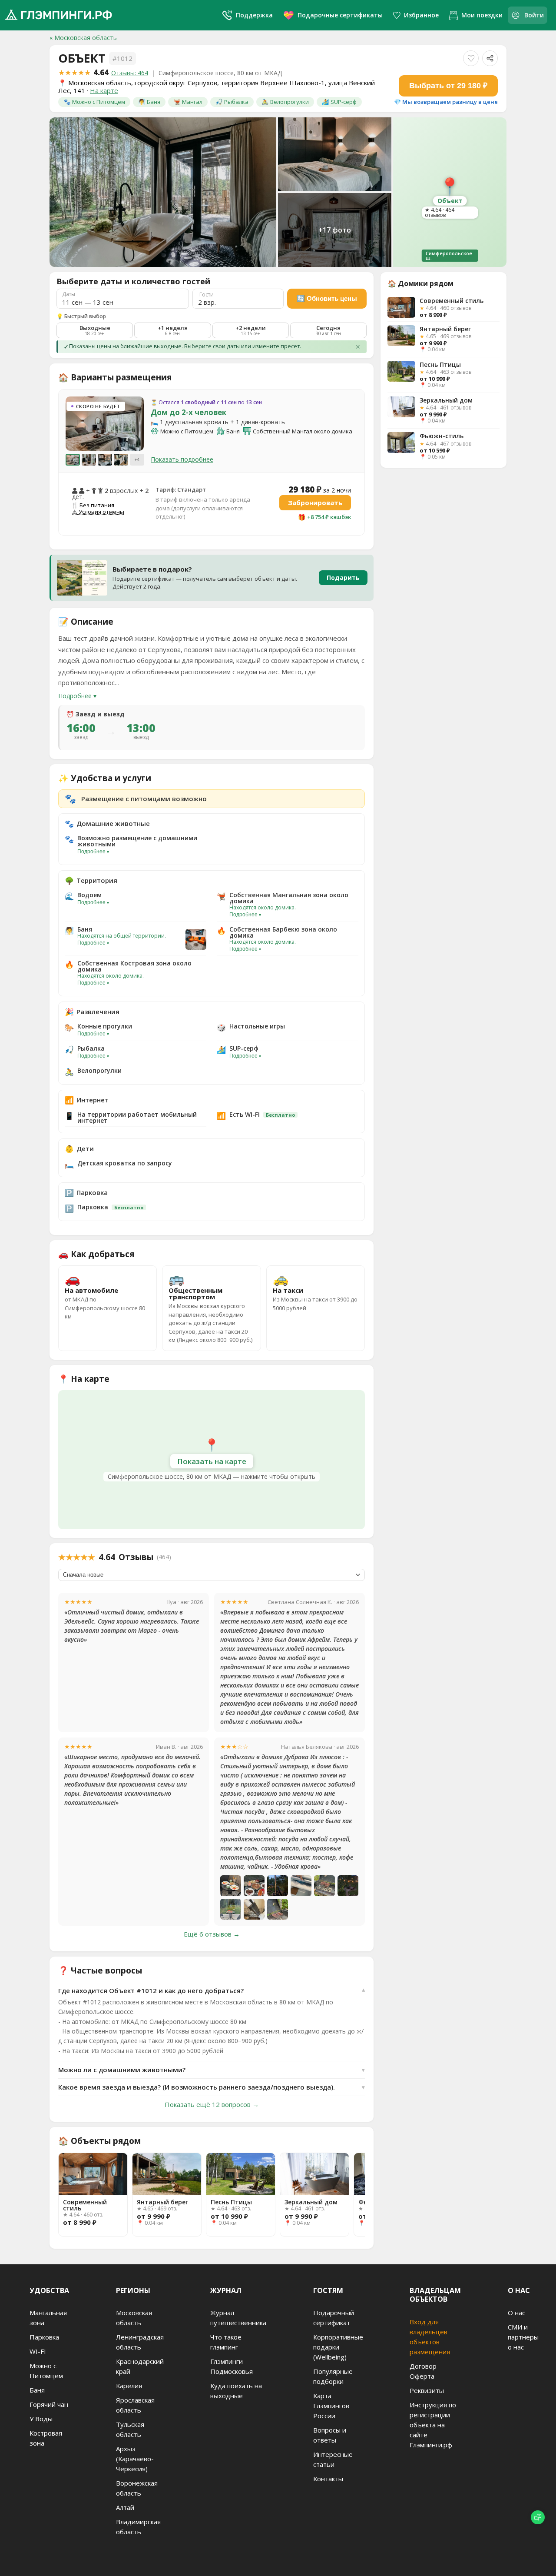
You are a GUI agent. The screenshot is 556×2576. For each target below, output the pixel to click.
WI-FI (38, 2351)
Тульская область (130, 2429)
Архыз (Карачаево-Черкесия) (135, 2459)
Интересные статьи (333, 2459)
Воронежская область (137, 2488)
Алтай (125, 2507)
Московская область (134, 2318)
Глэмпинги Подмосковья (232, 2366)
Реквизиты (427, 2390)
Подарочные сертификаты (333, 15)
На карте (104, 90)
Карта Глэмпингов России (331, 2406)
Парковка (44, 2337)
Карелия (129, 2386)
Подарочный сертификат (334, 2318)
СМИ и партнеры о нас (523, 2337)
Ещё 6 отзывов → (212, 1934)
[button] (76, 423)
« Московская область (83, 38)
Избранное (421, 15)
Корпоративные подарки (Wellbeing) (338, 2347)
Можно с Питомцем (46, 2371)
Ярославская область (135, 2405)
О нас (516, 2313)
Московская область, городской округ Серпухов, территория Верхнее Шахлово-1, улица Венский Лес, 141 (217, 87)
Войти (534, 15)
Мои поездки (482, 15)
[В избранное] (471, 58)
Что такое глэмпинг (226, 2342)
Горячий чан (49, 2404)
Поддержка (254, 15)
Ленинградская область (140, 2342)
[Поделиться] (490, 58)
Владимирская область (138, 2527)
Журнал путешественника (238, 2318)
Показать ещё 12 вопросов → (212, 2104)
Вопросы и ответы (330, 2435)
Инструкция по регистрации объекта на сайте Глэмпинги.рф (433, 2425)
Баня (37, 2390)
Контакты (328, 2479)
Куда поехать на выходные (236, 2391)
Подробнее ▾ (77, 696)
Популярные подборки (333, 2376)
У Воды (41, 2419)
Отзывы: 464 (130, 73)
